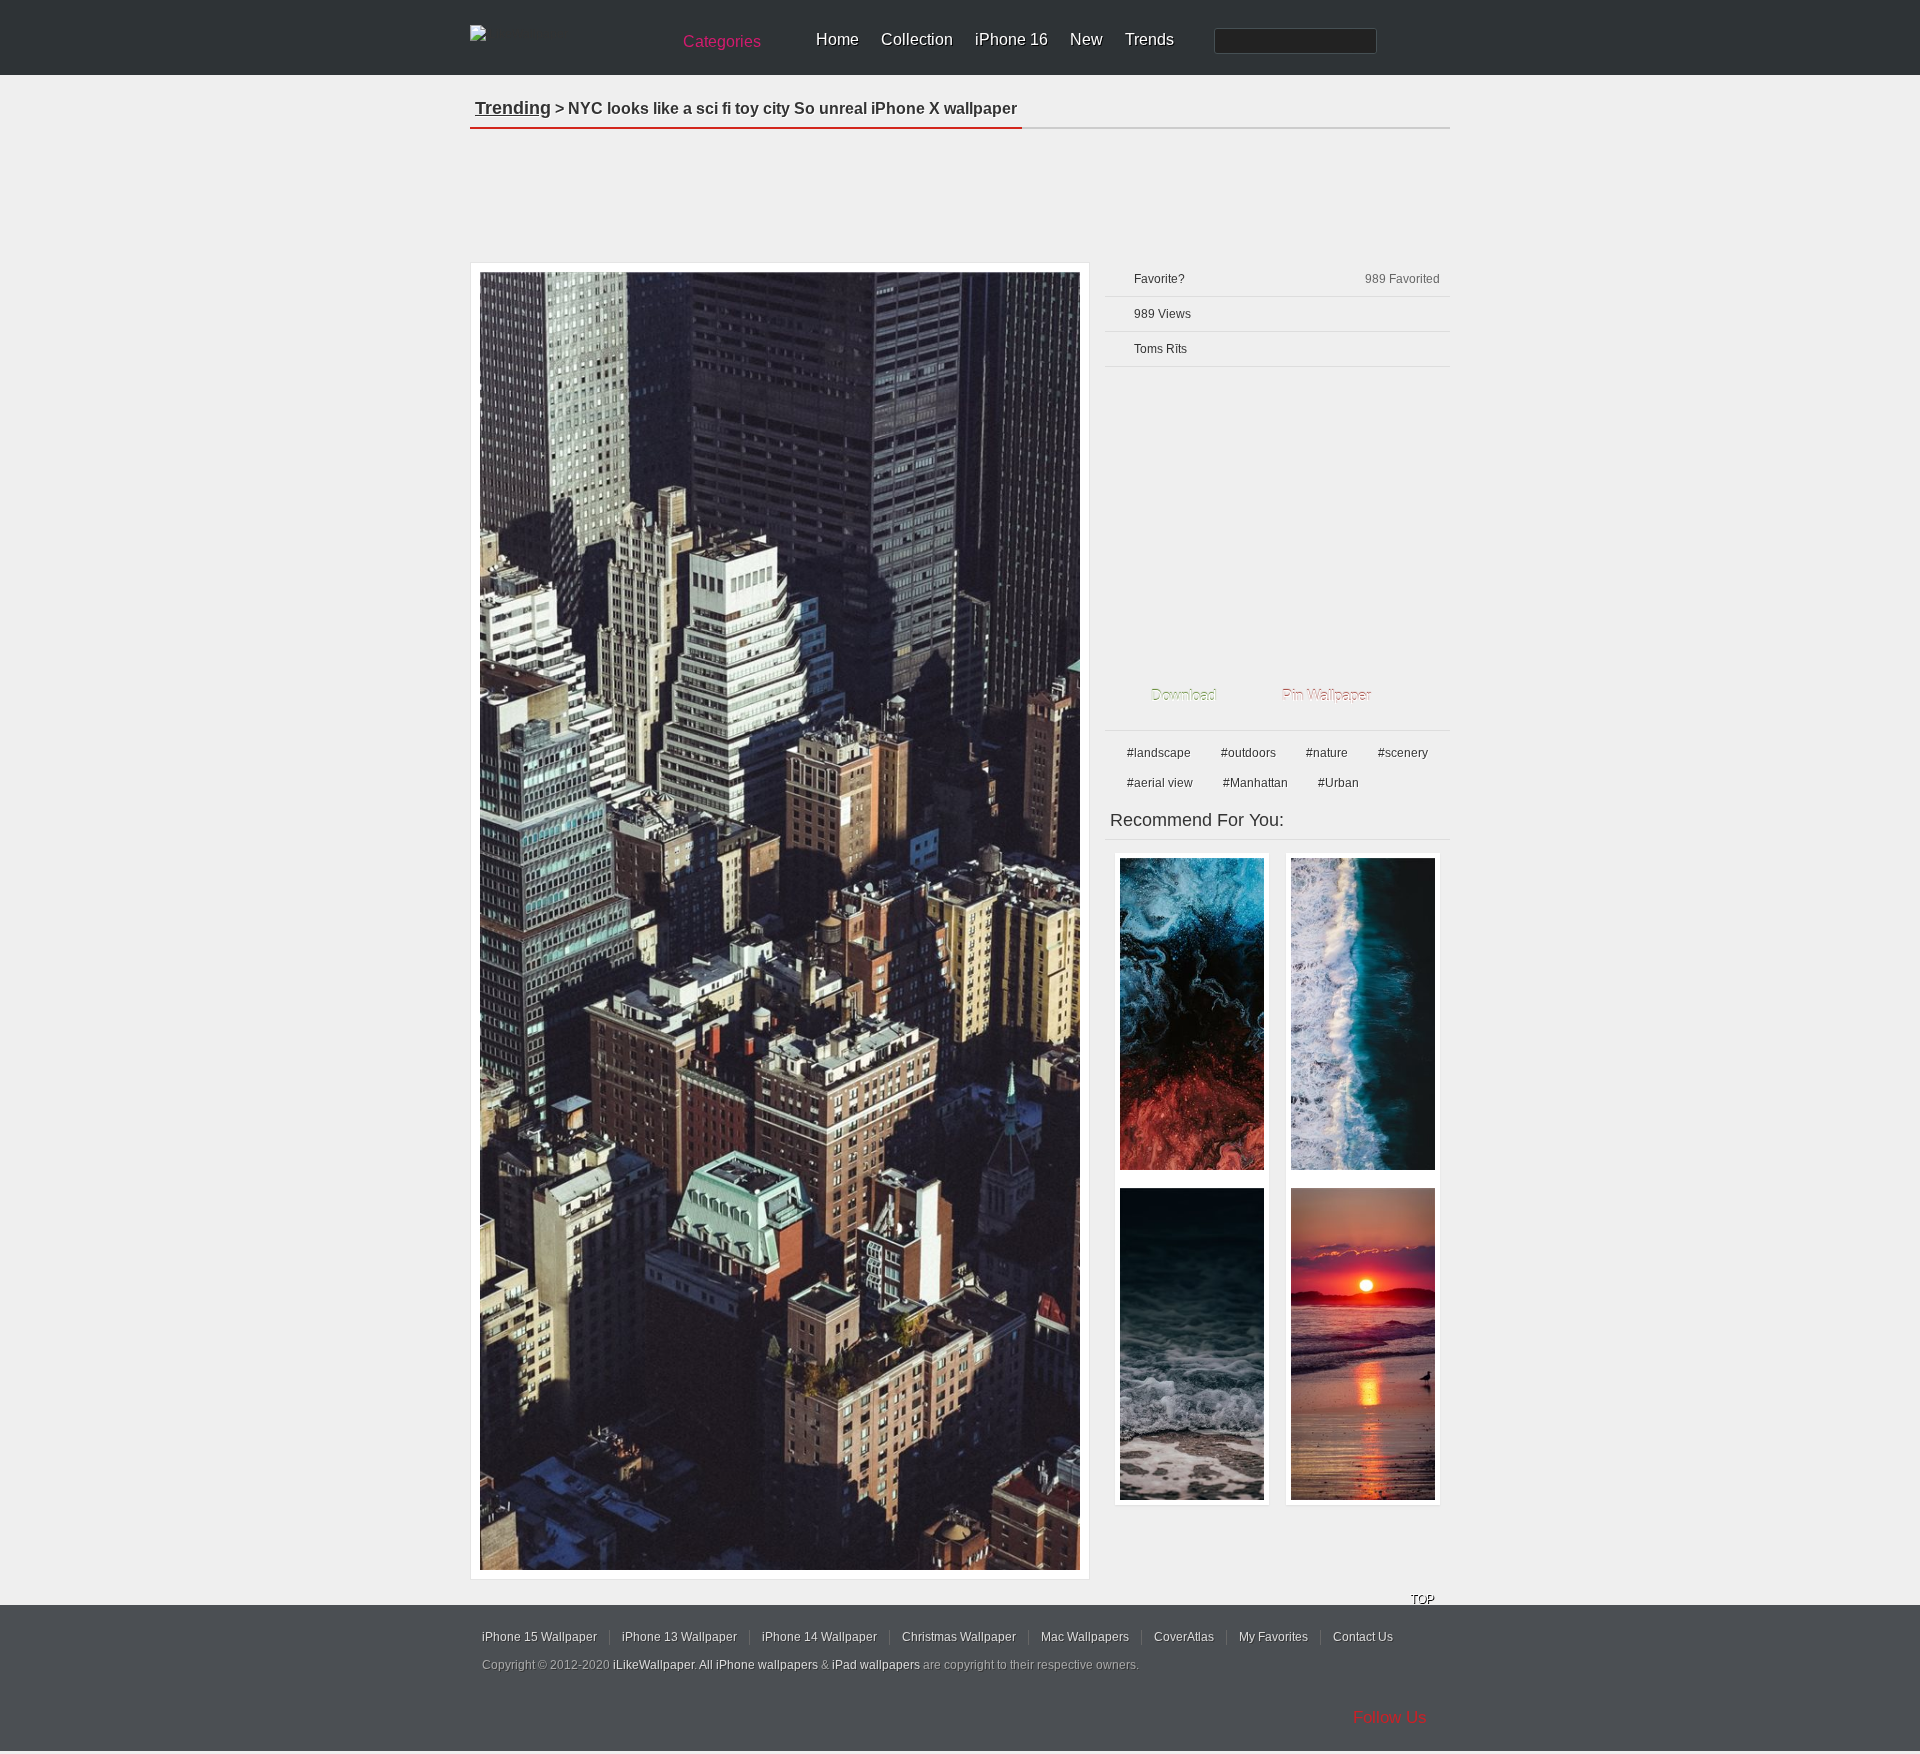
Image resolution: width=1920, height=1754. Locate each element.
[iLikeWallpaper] (567, 34)
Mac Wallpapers (1085, 1637)
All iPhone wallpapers (758, 1665)
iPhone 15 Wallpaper (539, 1637)
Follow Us (1390, 1717)
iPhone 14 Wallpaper (819, 1637)
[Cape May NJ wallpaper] (1363, 1344)
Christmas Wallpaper (959, 1637)
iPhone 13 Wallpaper (679, 1637)
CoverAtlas (1184, 1637)
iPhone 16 (1011, 39)
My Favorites (1273, 1637)
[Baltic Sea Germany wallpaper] (1192, 1344)
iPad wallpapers (876, 1665)
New (1086, 39)
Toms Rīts (1160, 349)
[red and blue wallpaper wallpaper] (1192, 1014)
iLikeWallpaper (653, 1665)
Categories (722, 41)
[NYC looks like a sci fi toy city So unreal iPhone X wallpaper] (780, 921)
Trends (1149, 39)
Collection (917, 39)
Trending (513, 108)
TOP (1422, 1599)
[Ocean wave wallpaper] (1363, 1014)
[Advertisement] (960, 189)
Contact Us (1363, 1637)
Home (837, 39)
